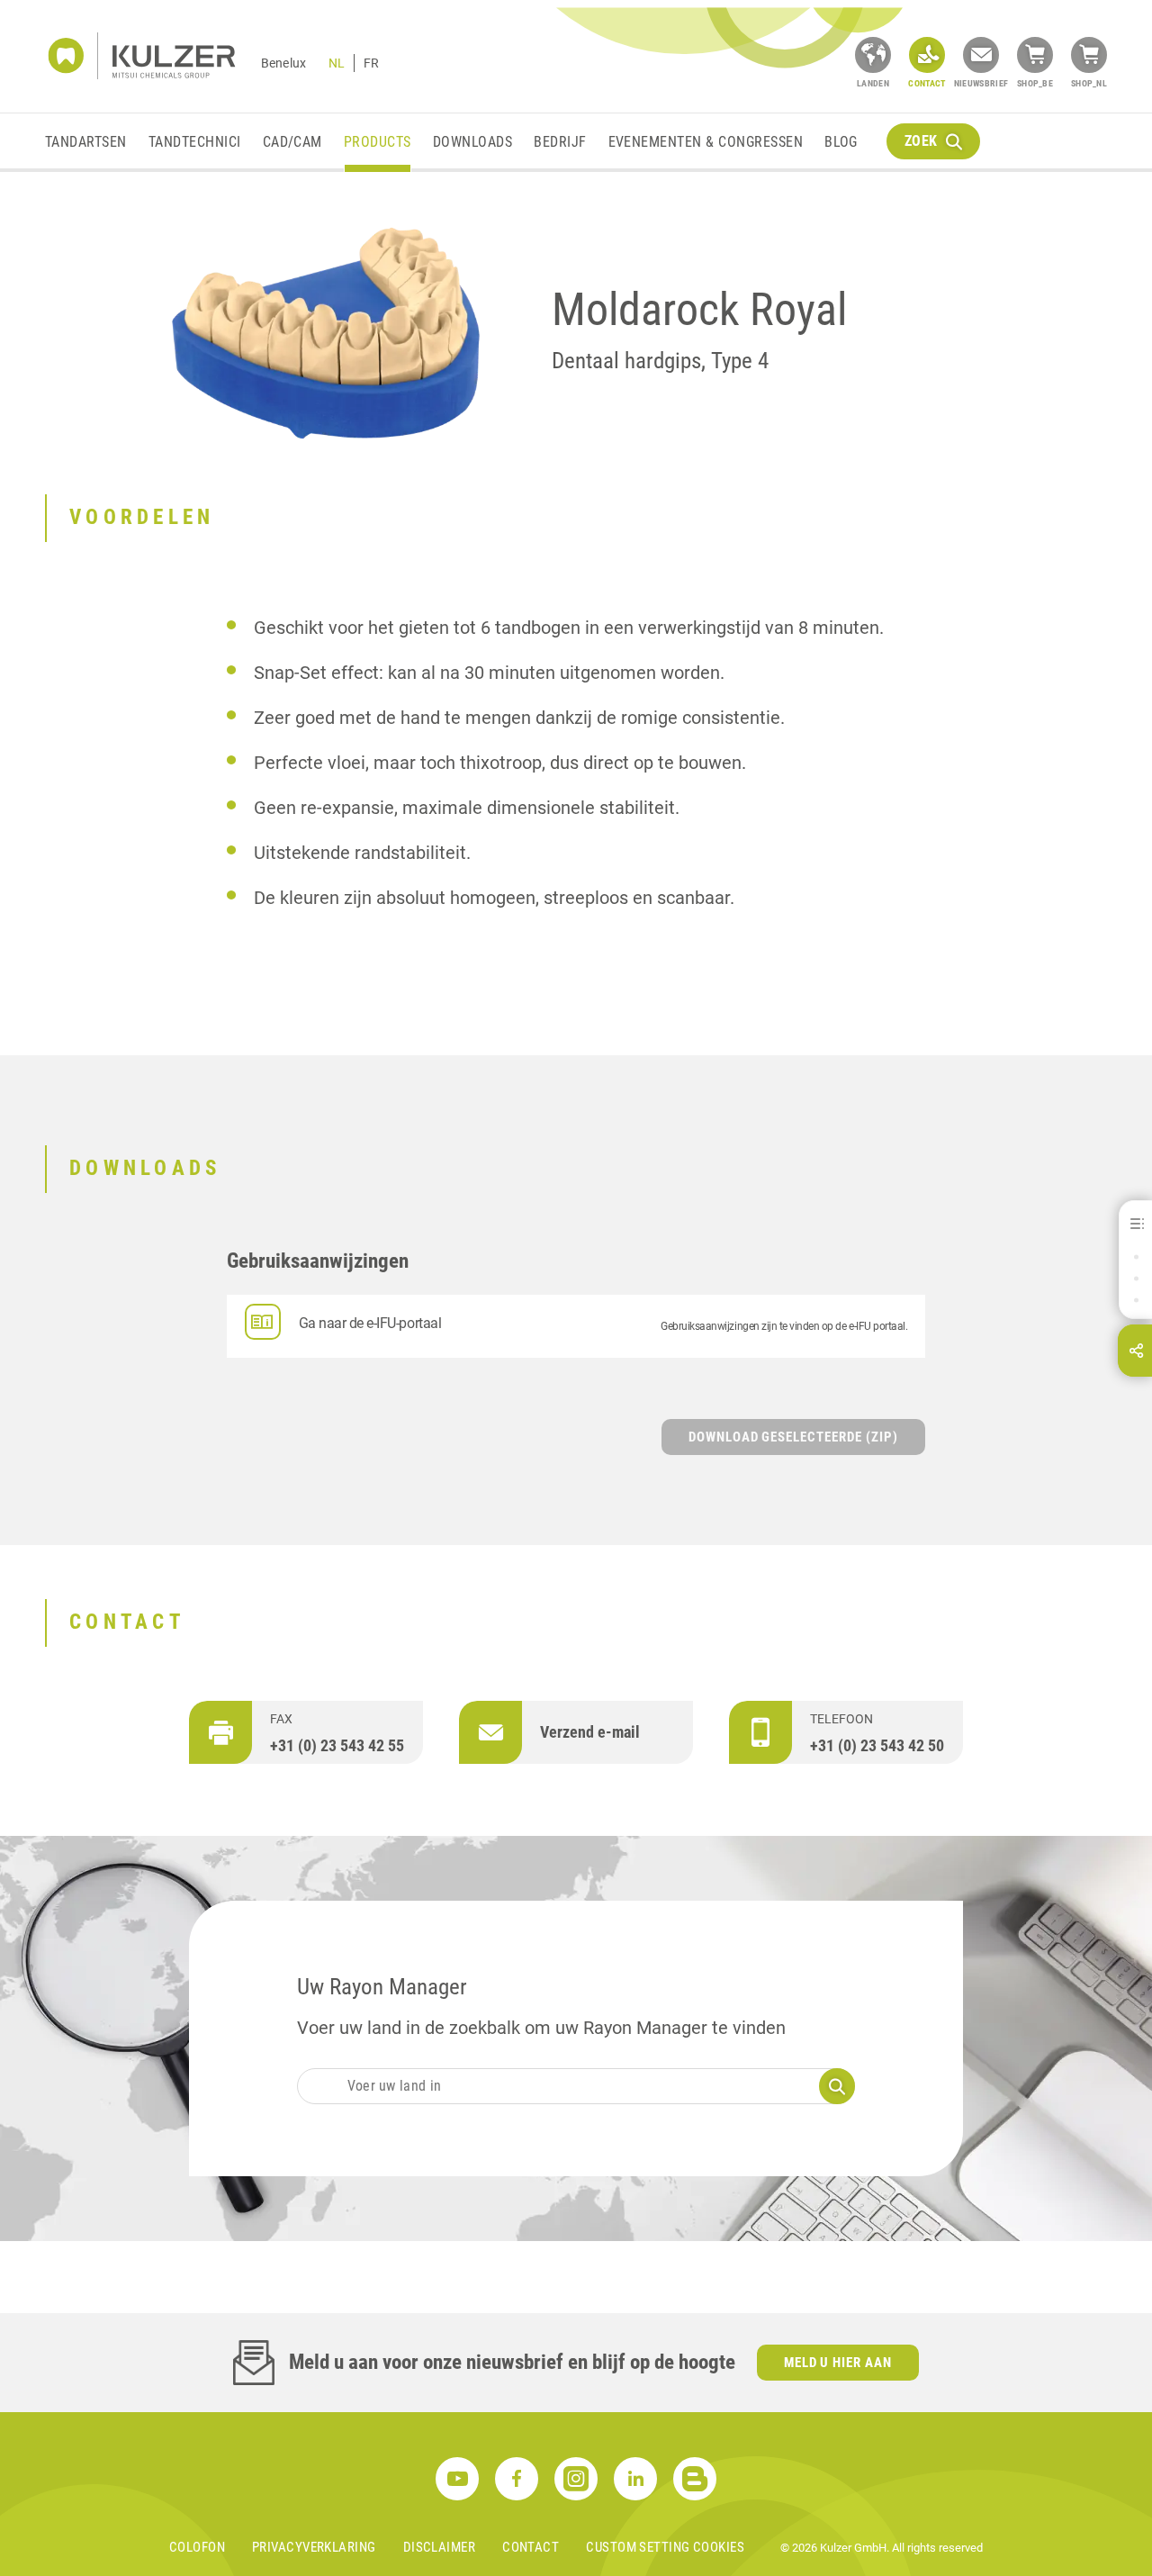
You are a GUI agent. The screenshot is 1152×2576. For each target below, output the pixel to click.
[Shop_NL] (1089, 55)
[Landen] (873, 55)
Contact (531, 2547)
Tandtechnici (195, 142)
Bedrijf (560, 142)
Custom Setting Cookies (665, 2547)
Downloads (472, 142)
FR (371, 63)
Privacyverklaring (314, 2547)
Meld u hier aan (838, 2363)
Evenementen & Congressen (706, 142)
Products (378, 142)
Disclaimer (440, 2547)
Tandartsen (86, 142)
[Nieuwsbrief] (981, 55)
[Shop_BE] (1035, 55)
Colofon (197, 2547)
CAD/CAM (292, 142)
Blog (841, 142)
